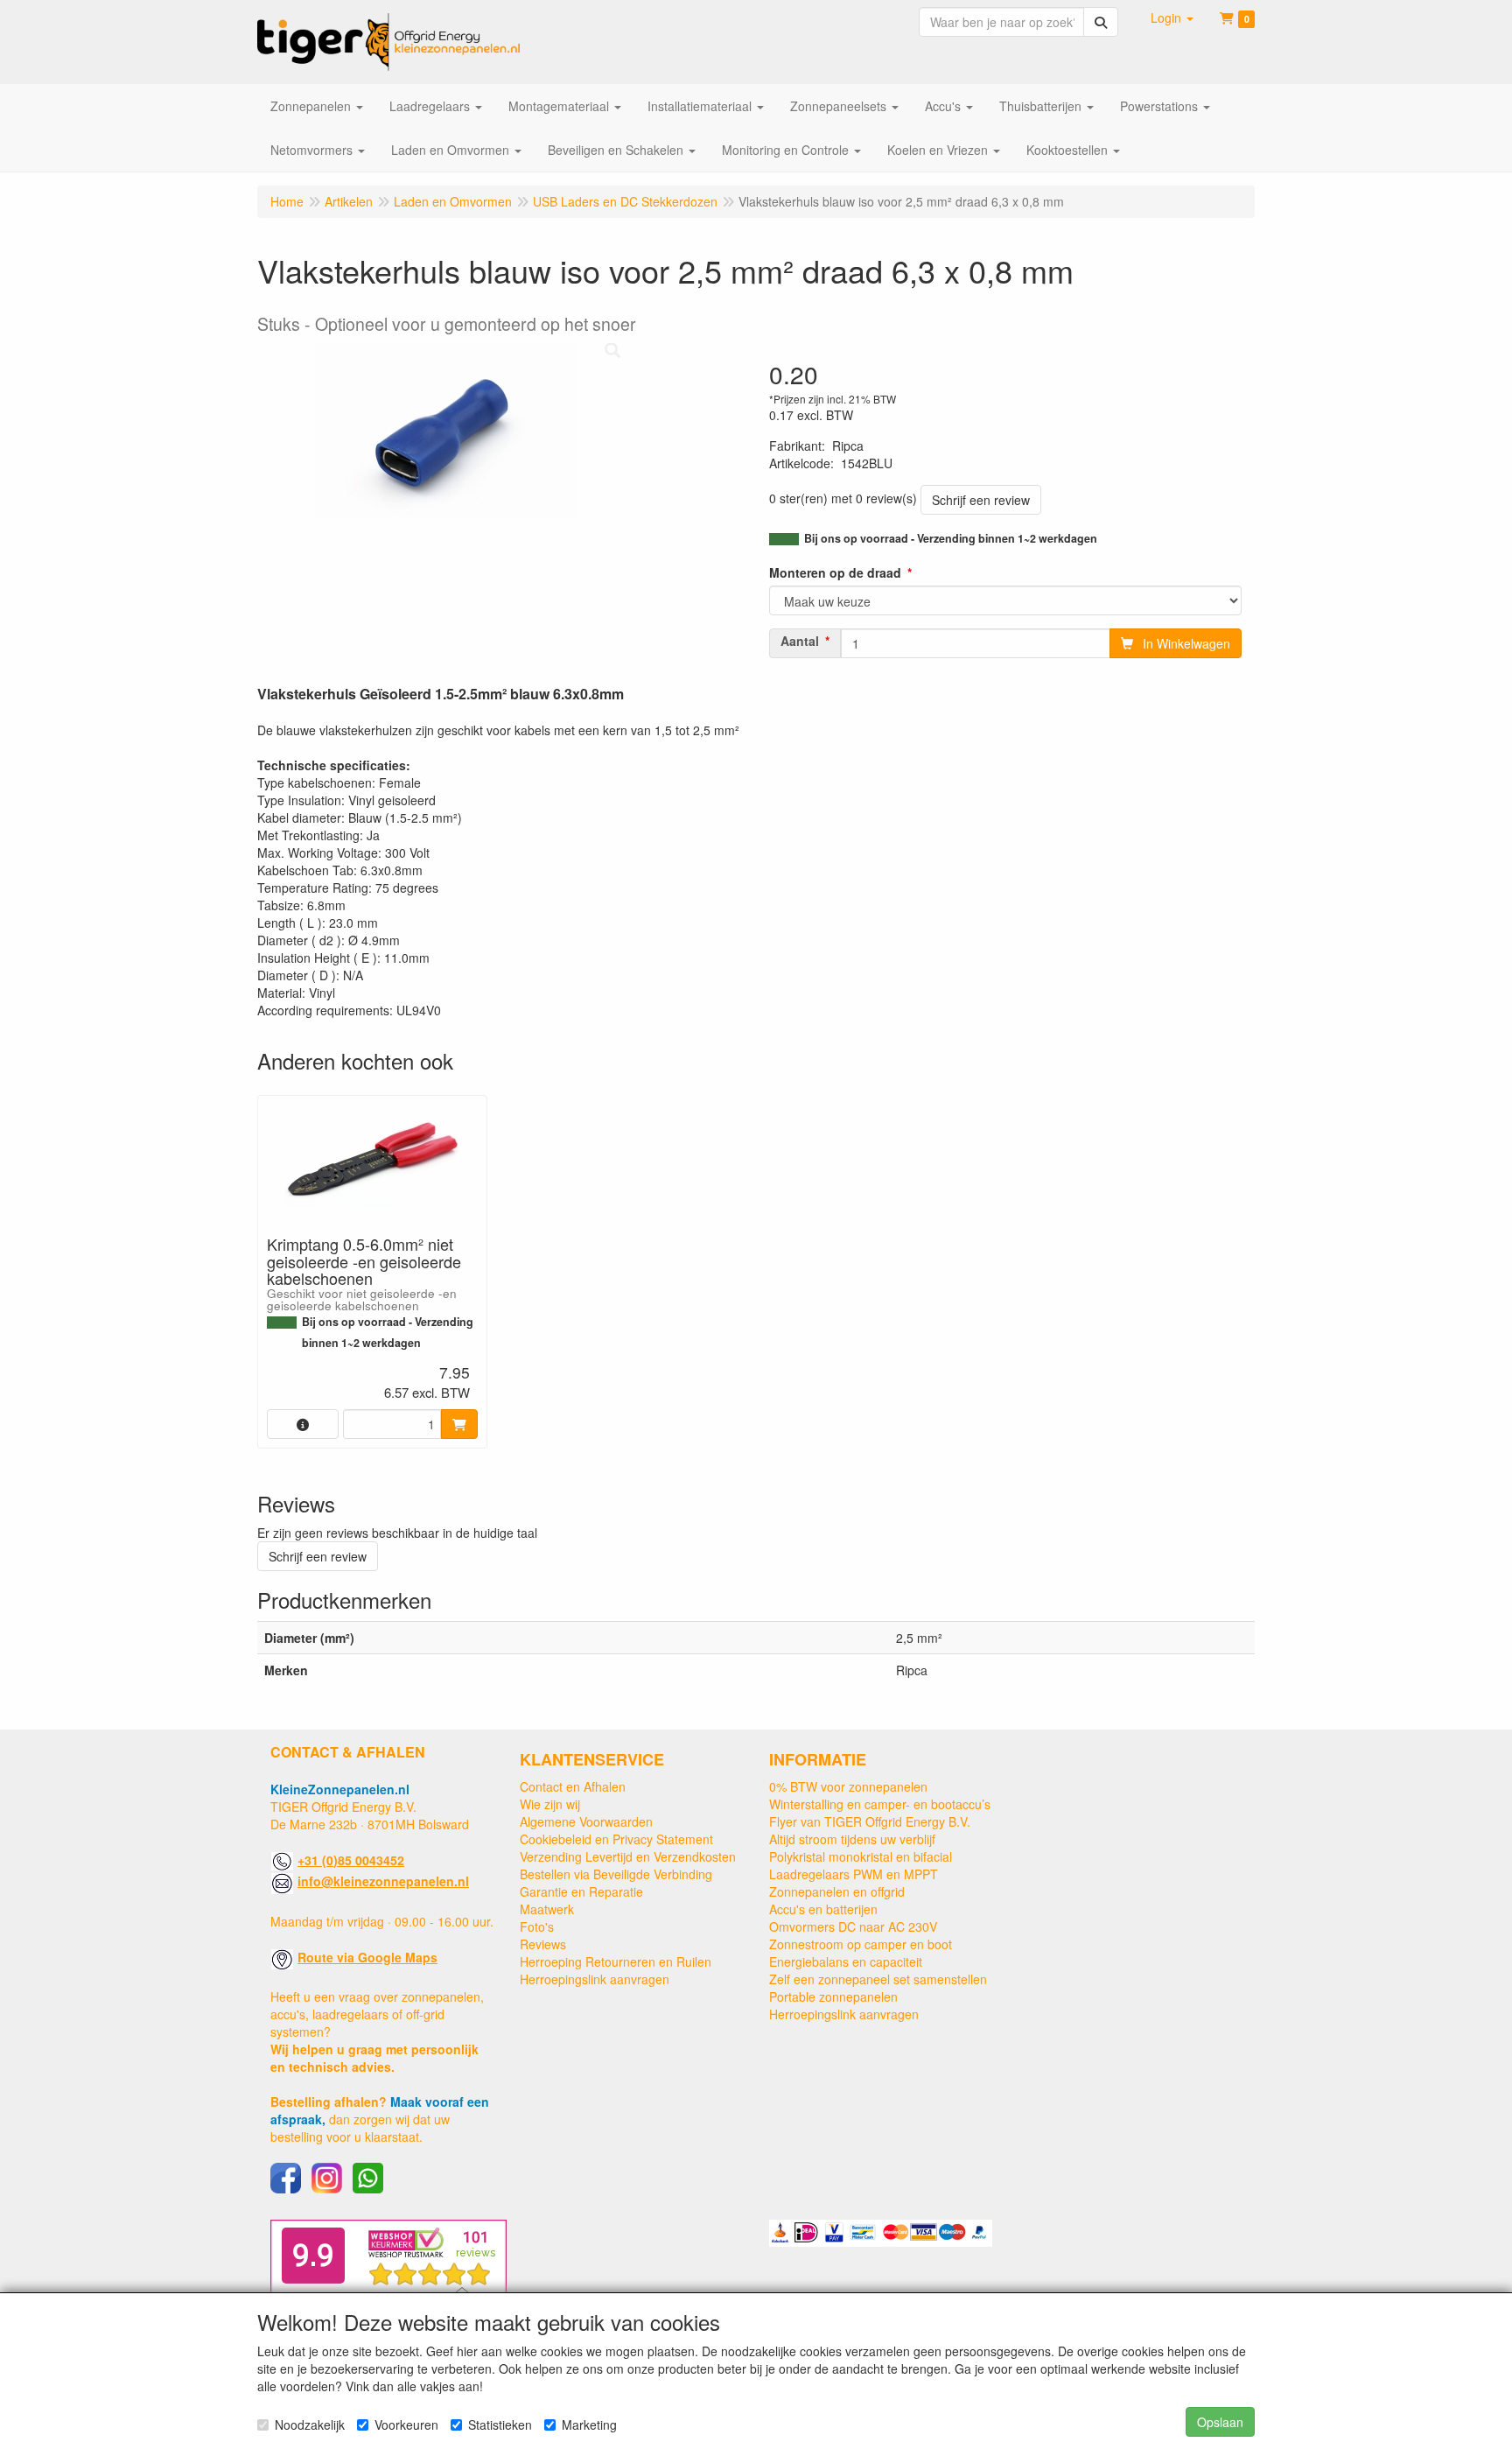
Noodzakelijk (310, 2424)
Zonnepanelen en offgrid (837, 1891)
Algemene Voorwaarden (586, 1821)
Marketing (589, 2424)
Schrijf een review (981, 500)
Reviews (543, 1944)
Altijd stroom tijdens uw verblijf (852, 1839)
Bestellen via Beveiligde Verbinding (616, 1874)
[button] (1172, 18)
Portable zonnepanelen (833, 1996)
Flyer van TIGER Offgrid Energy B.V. (870, 1821)
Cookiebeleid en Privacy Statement (616, 1839)
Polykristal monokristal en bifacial (861, 1856)
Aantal (800, 641)
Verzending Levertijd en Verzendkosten (628, 1856)
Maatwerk (547, 1909)
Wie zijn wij (550, 1804)
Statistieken (500, 2424)
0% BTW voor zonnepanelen (848, 1786)
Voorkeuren (406, 2424)
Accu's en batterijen (823, 1909)
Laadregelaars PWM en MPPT (854, 1874)
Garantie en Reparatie (581, 1891)
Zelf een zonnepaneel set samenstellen (878, 1979)
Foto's (537, 1926)
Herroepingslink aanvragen (595, 1979)
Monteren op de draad (835, 572)
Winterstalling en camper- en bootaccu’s (880, 1804)
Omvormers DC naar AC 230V (853, 1926)
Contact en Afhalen (573, 1786)
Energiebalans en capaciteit (846, 1961)
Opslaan (1220, 2422)
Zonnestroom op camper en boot (861, 1944)
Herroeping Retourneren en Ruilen (616, 1961)
